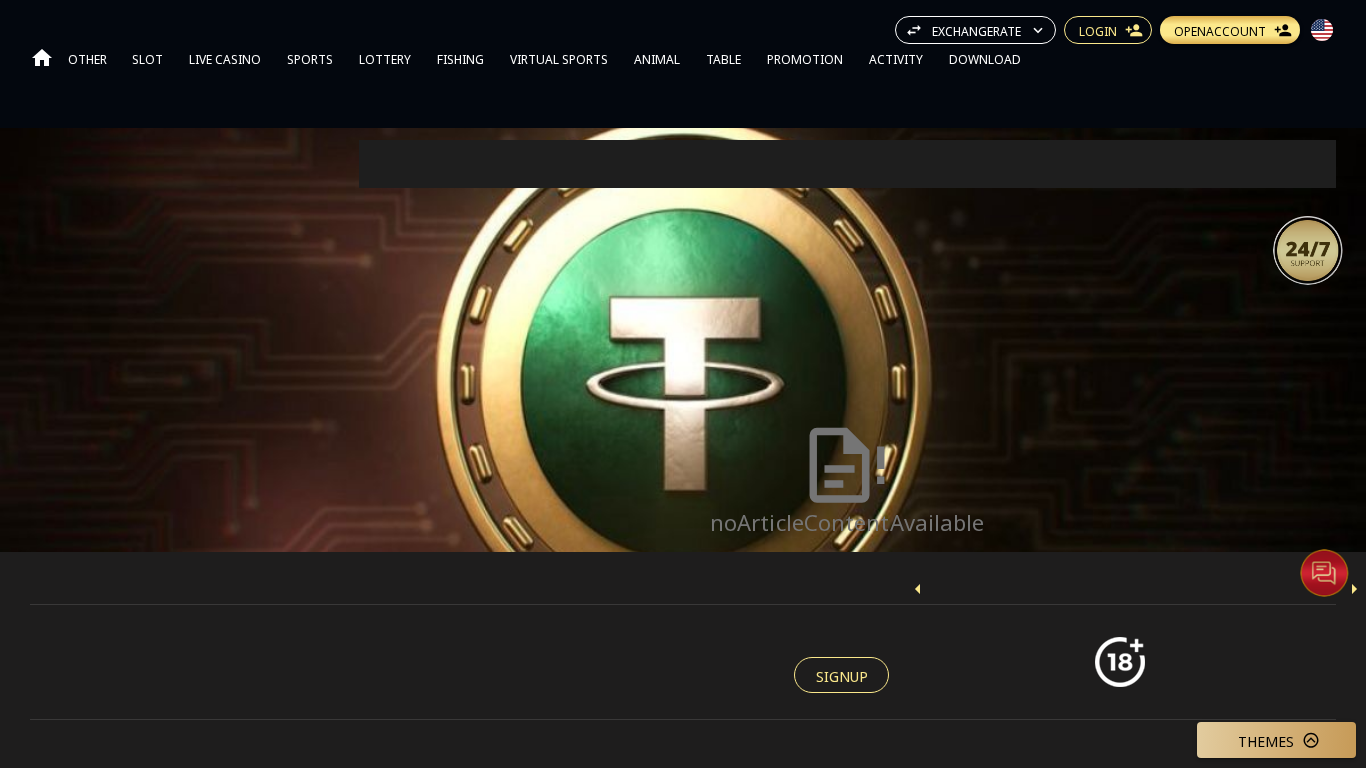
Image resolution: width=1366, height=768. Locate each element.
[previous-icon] (918, 589)
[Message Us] (1324, 572)
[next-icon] (1354, 589)
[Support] (1308, 250)
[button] (1308, 249)
